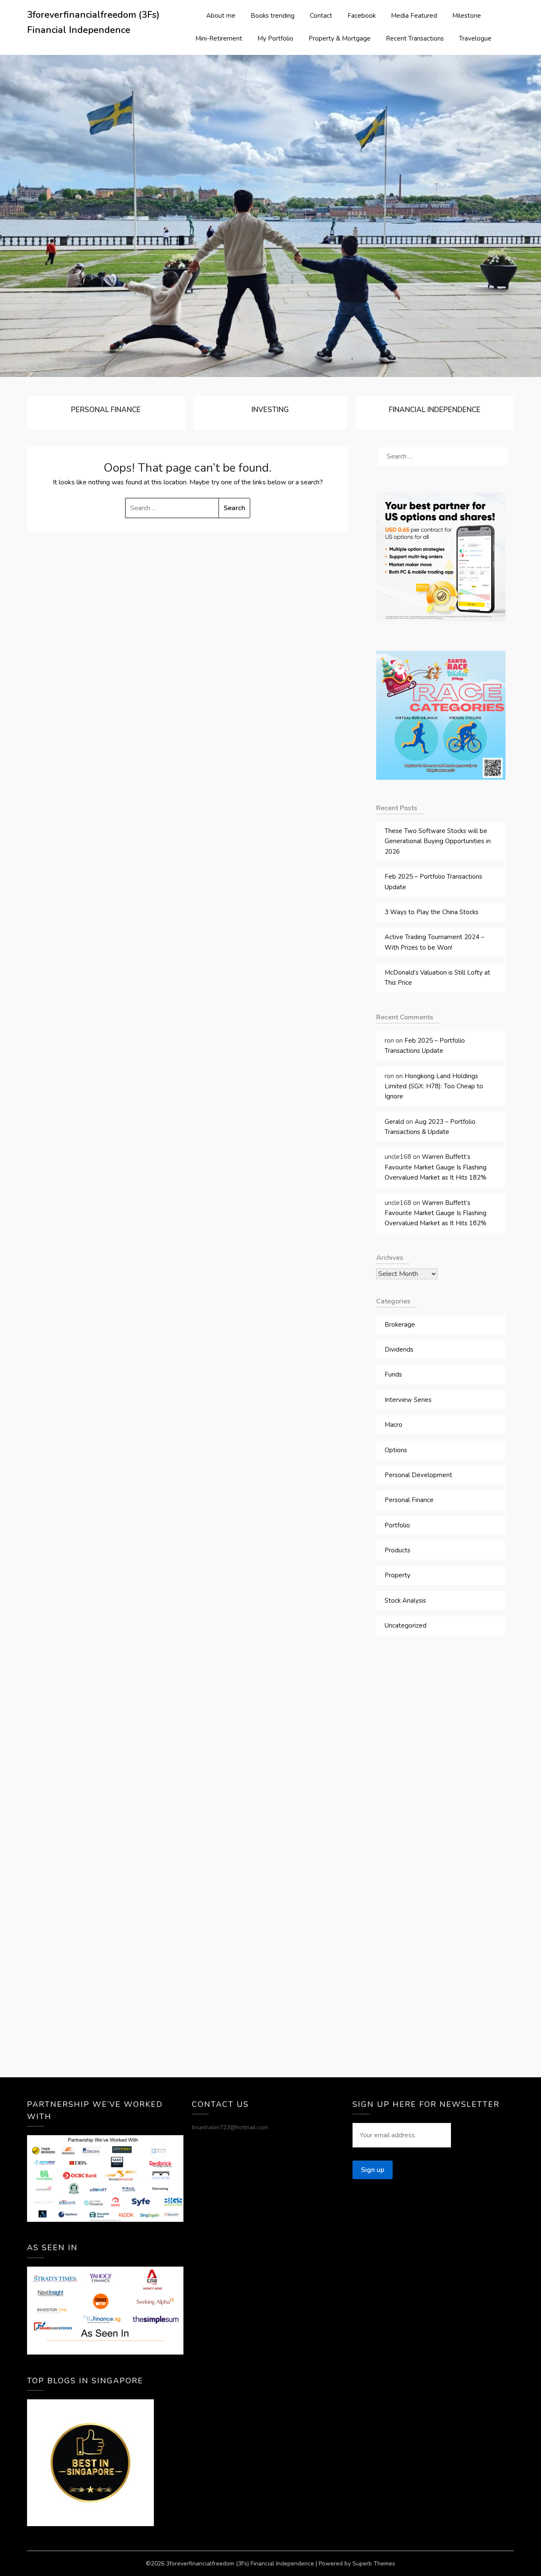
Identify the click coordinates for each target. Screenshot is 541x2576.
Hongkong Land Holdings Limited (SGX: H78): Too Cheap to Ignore (434, 1086)
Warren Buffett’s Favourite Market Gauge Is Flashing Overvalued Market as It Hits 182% (436, 1167)
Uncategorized (406, 1625)
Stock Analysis (405, 1601)
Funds (393, 1374)
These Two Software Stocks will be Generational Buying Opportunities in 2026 (438, 841)
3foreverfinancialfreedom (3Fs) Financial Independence (93, 22)
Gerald (394, 1122)
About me (221, 16)
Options (396, 1450)
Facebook (362, 16)
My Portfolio (275, 38)
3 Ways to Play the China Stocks (432, 912)
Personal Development (418, 1475)
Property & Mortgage (340, 38)
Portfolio (397, 1525)
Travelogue (475, 38)
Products (398, 1550)
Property (398, 1575)
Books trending (273, 16)
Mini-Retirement (219, 38)
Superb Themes (374, 2564)
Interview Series (408, 1400)
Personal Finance (409, 1500)
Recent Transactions (415, 38)
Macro (393, 1425)
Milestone (467, 16)
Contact (321, 16)
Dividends (399, 1349)
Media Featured (414, 16)
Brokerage (400, 1325)
